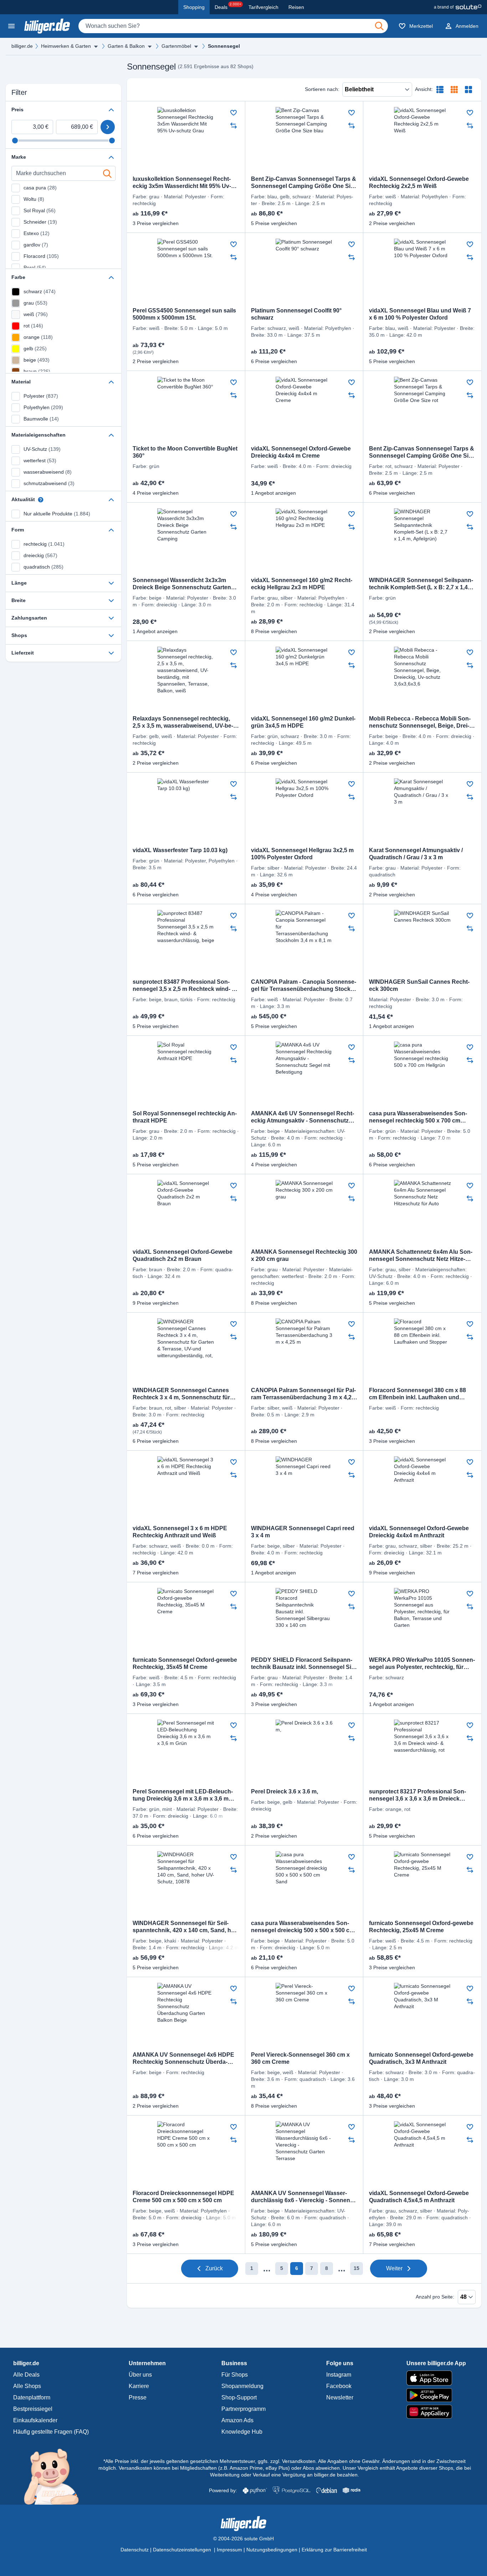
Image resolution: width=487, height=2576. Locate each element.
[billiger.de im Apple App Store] (436, 2378)
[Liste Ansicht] (440, 90)
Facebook (339, 2386)
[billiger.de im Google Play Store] (436, 2395)
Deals (228, 6)
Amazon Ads (237, 2420)
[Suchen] (379, 26)
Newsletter (340, 2397)
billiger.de (22, 46)
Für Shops (235, 2375)
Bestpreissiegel (33, 2409)
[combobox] (233, 26)
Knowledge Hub (242, 2432)
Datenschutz (135, 2550)
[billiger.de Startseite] (47, 26)
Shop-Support (239, 2397)
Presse (138, 2397)
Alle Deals (26, 2375)
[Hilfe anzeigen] (41, 500)
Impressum (229, 2550)
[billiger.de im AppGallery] (436, 2412)
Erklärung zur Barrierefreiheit (334, 2550)
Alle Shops (27, 2386)
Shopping (194, 7)
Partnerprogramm (243, 2409)
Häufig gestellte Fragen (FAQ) (51, 2432)
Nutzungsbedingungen (272, 2550)
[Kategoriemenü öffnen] (11, 26)
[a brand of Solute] (458, 7)
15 (357, 2268)
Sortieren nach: (322, 89)
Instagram (339, 2375)
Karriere (139, 2386)
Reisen (296, 7)
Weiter (394, 2268)
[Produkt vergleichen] (234, 126)
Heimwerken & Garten (66, 46)
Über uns (140, 2375)
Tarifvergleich (263, 7)
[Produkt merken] (234, 113)
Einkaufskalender (35, 2420)
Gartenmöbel (176, 46)
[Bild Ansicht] (468, 90)
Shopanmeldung (242, 2386)
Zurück (214, 2268)
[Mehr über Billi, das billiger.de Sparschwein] (55, 2476)
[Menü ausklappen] (96, 46)
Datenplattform (32, 2397)
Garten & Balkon (126, 46)
